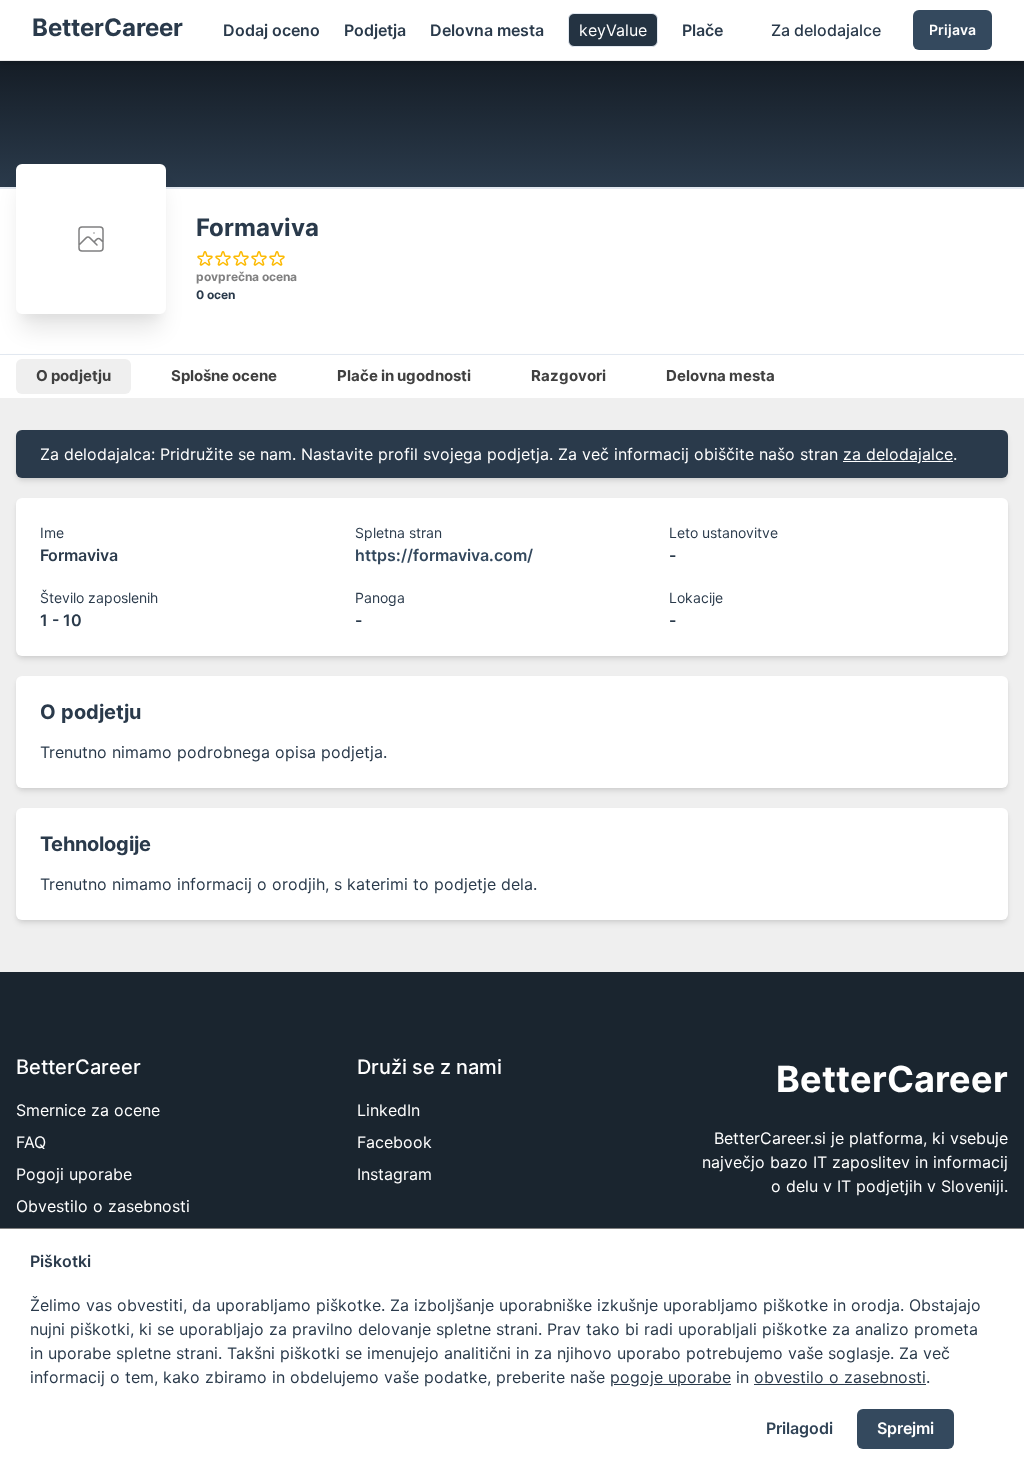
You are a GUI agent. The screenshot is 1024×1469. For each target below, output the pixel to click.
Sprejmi (905, 1428)
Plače (702, 30)
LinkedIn (388, 1110)
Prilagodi (799, 1428)
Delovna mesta (487, 30)
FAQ (31, 1142)
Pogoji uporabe (74, 1174)
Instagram (394, 1174)
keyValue (613, 30)
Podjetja (375, 30)
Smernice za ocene (88, 1110)
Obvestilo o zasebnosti (103, 1206)
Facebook (394, 1142)
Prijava (952, 29)
